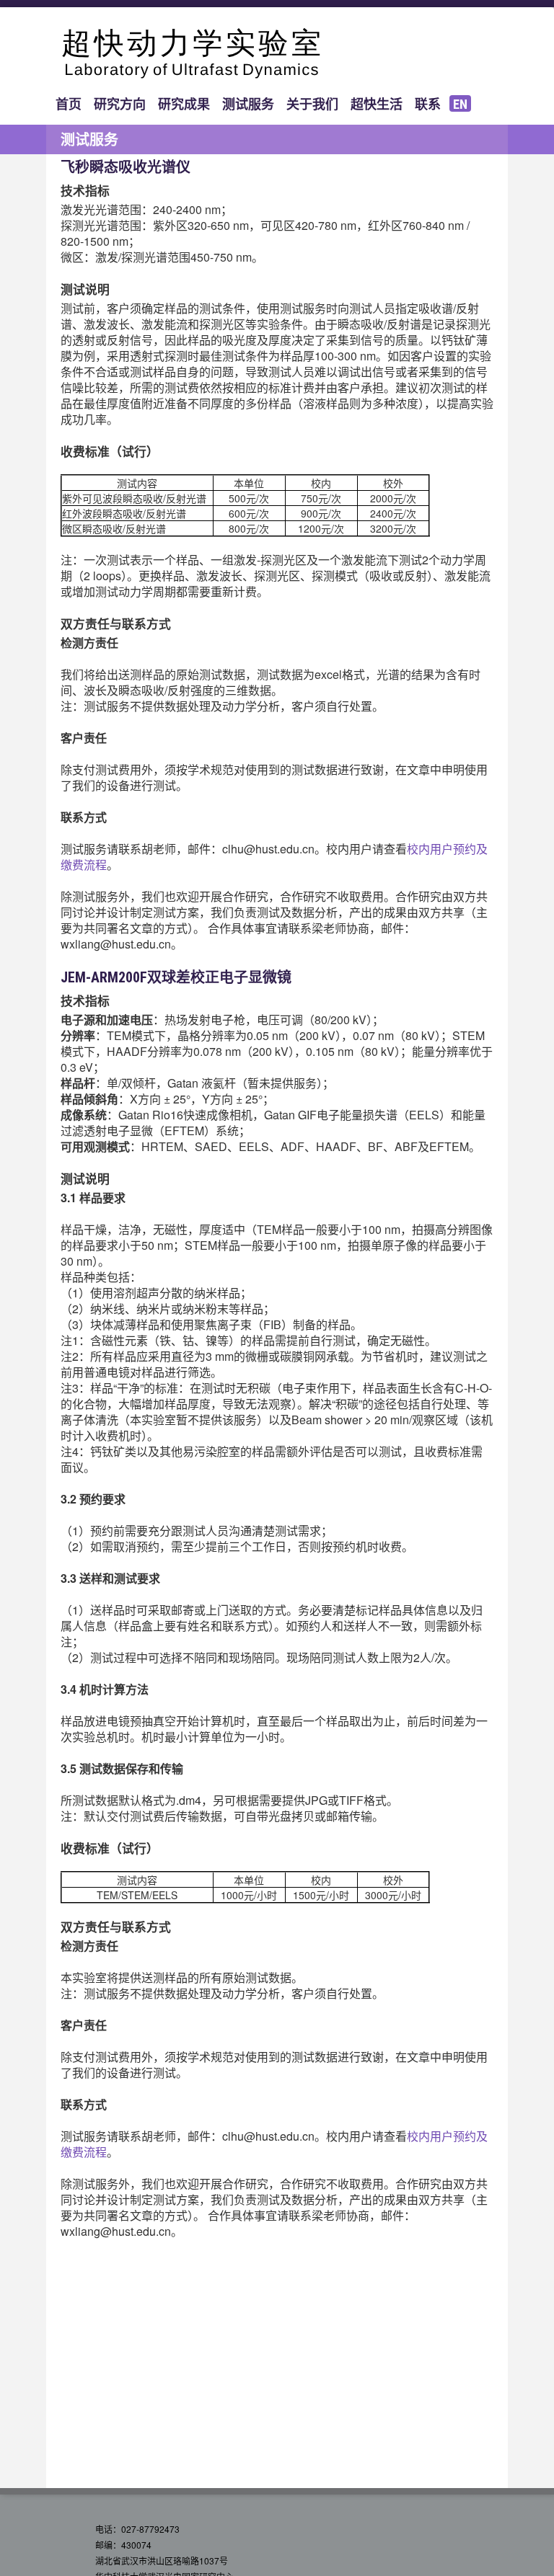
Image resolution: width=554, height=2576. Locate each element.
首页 (69, 104)
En (460, 104)
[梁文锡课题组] (277, 54)
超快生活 (377, 104)
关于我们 (312, 104)
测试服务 (248, 104)
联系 (428, 104)
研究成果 (184, 104)
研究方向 (120, 104)
